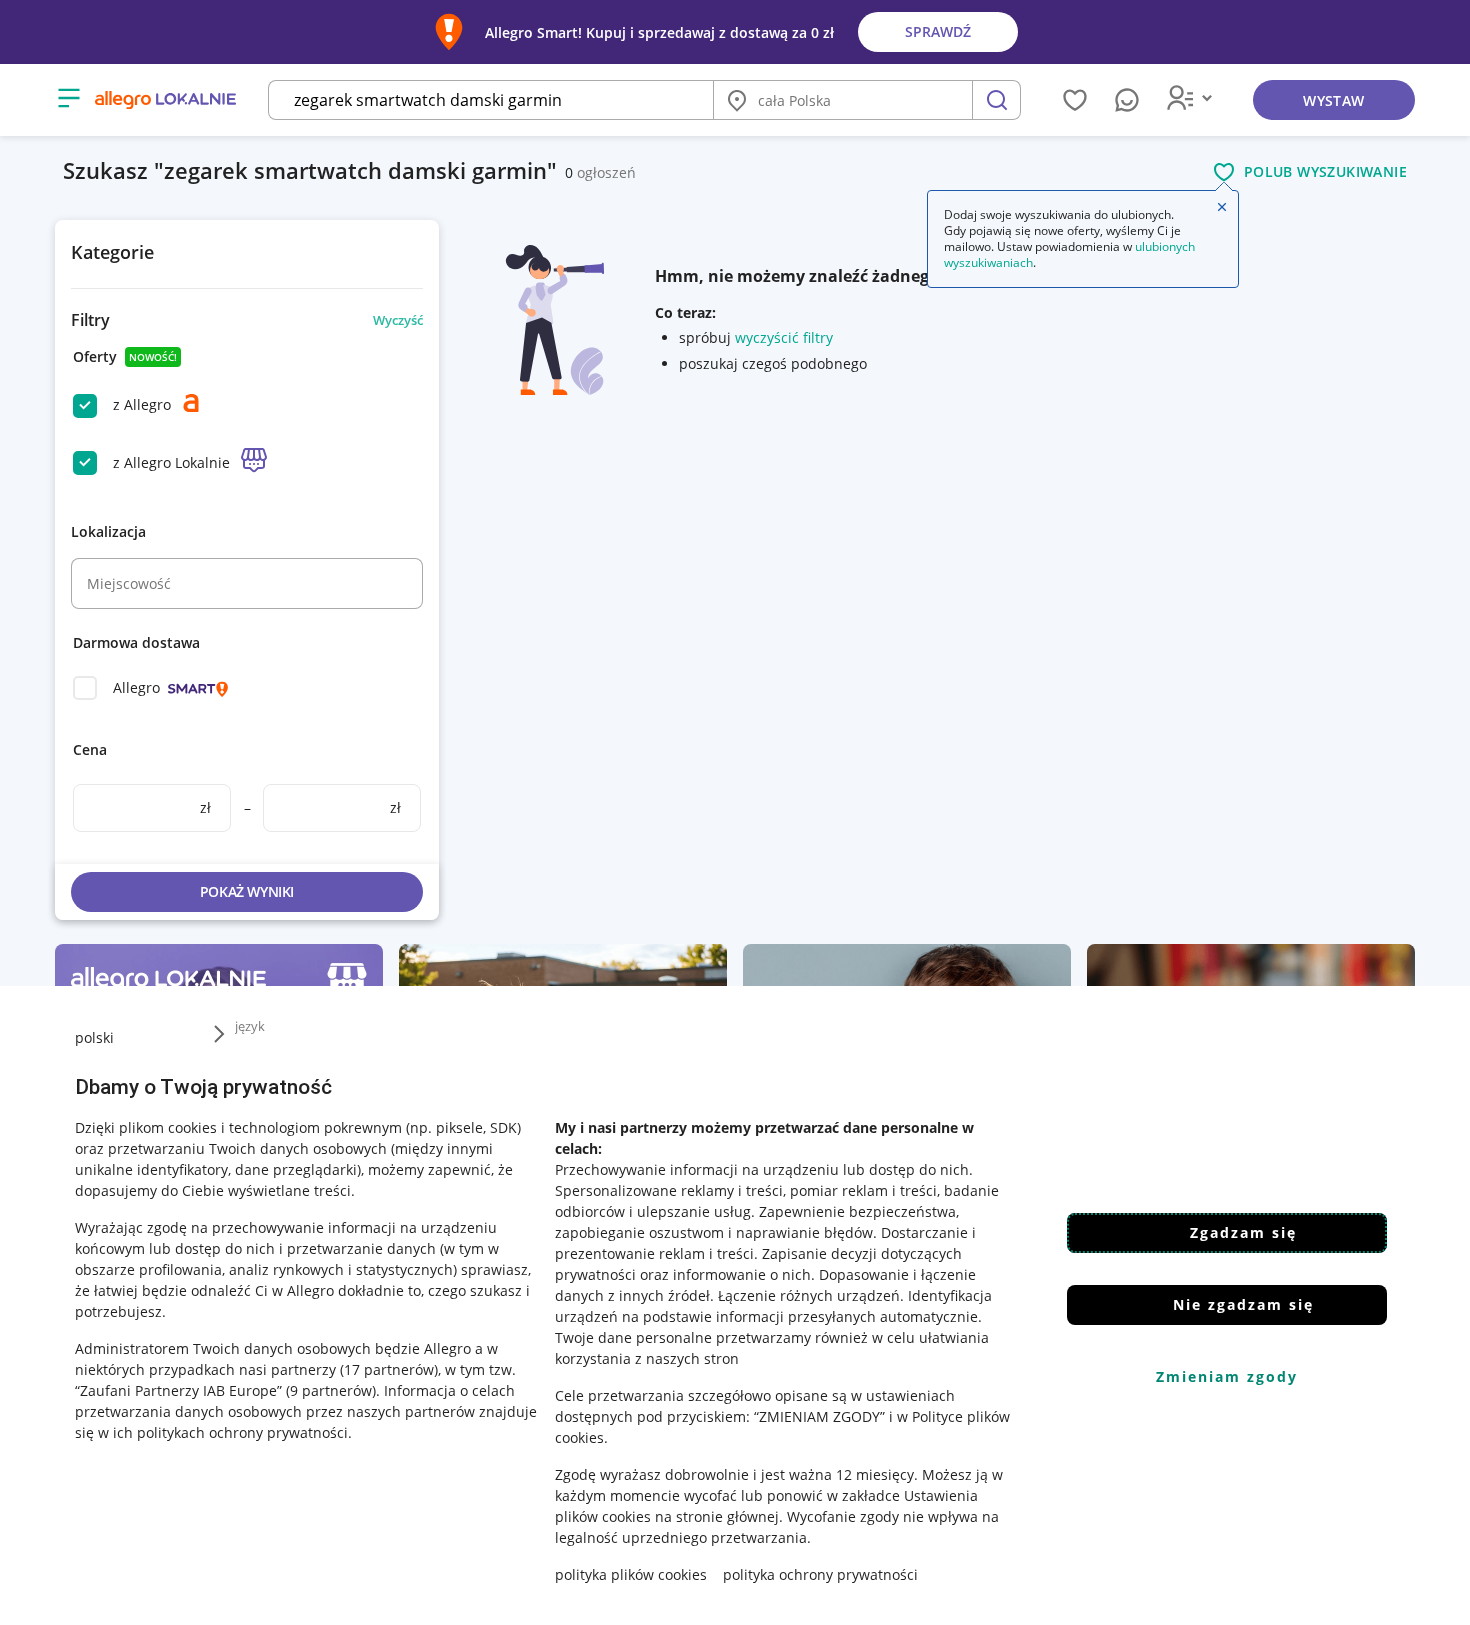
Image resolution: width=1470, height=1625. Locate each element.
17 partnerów (389, 1369)
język (250, 1026)
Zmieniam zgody (1227, 1376)
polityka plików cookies (631, 1574)
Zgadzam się (1243, 1232)
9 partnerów (331, 1390)
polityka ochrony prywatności (820, 1574)
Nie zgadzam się (1243, 1304)
